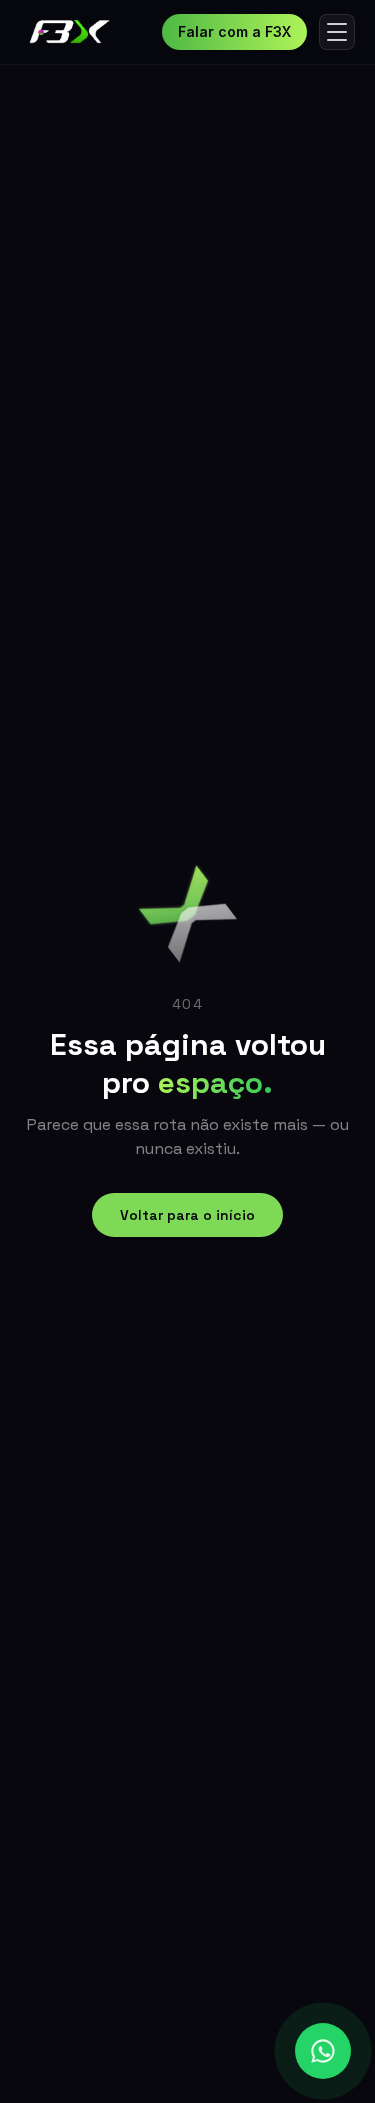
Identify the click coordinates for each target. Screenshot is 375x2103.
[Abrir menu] (337, 32)
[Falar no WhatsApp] (323, 2051)
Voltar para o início (187, 1215)
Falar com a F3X (234, 31)
